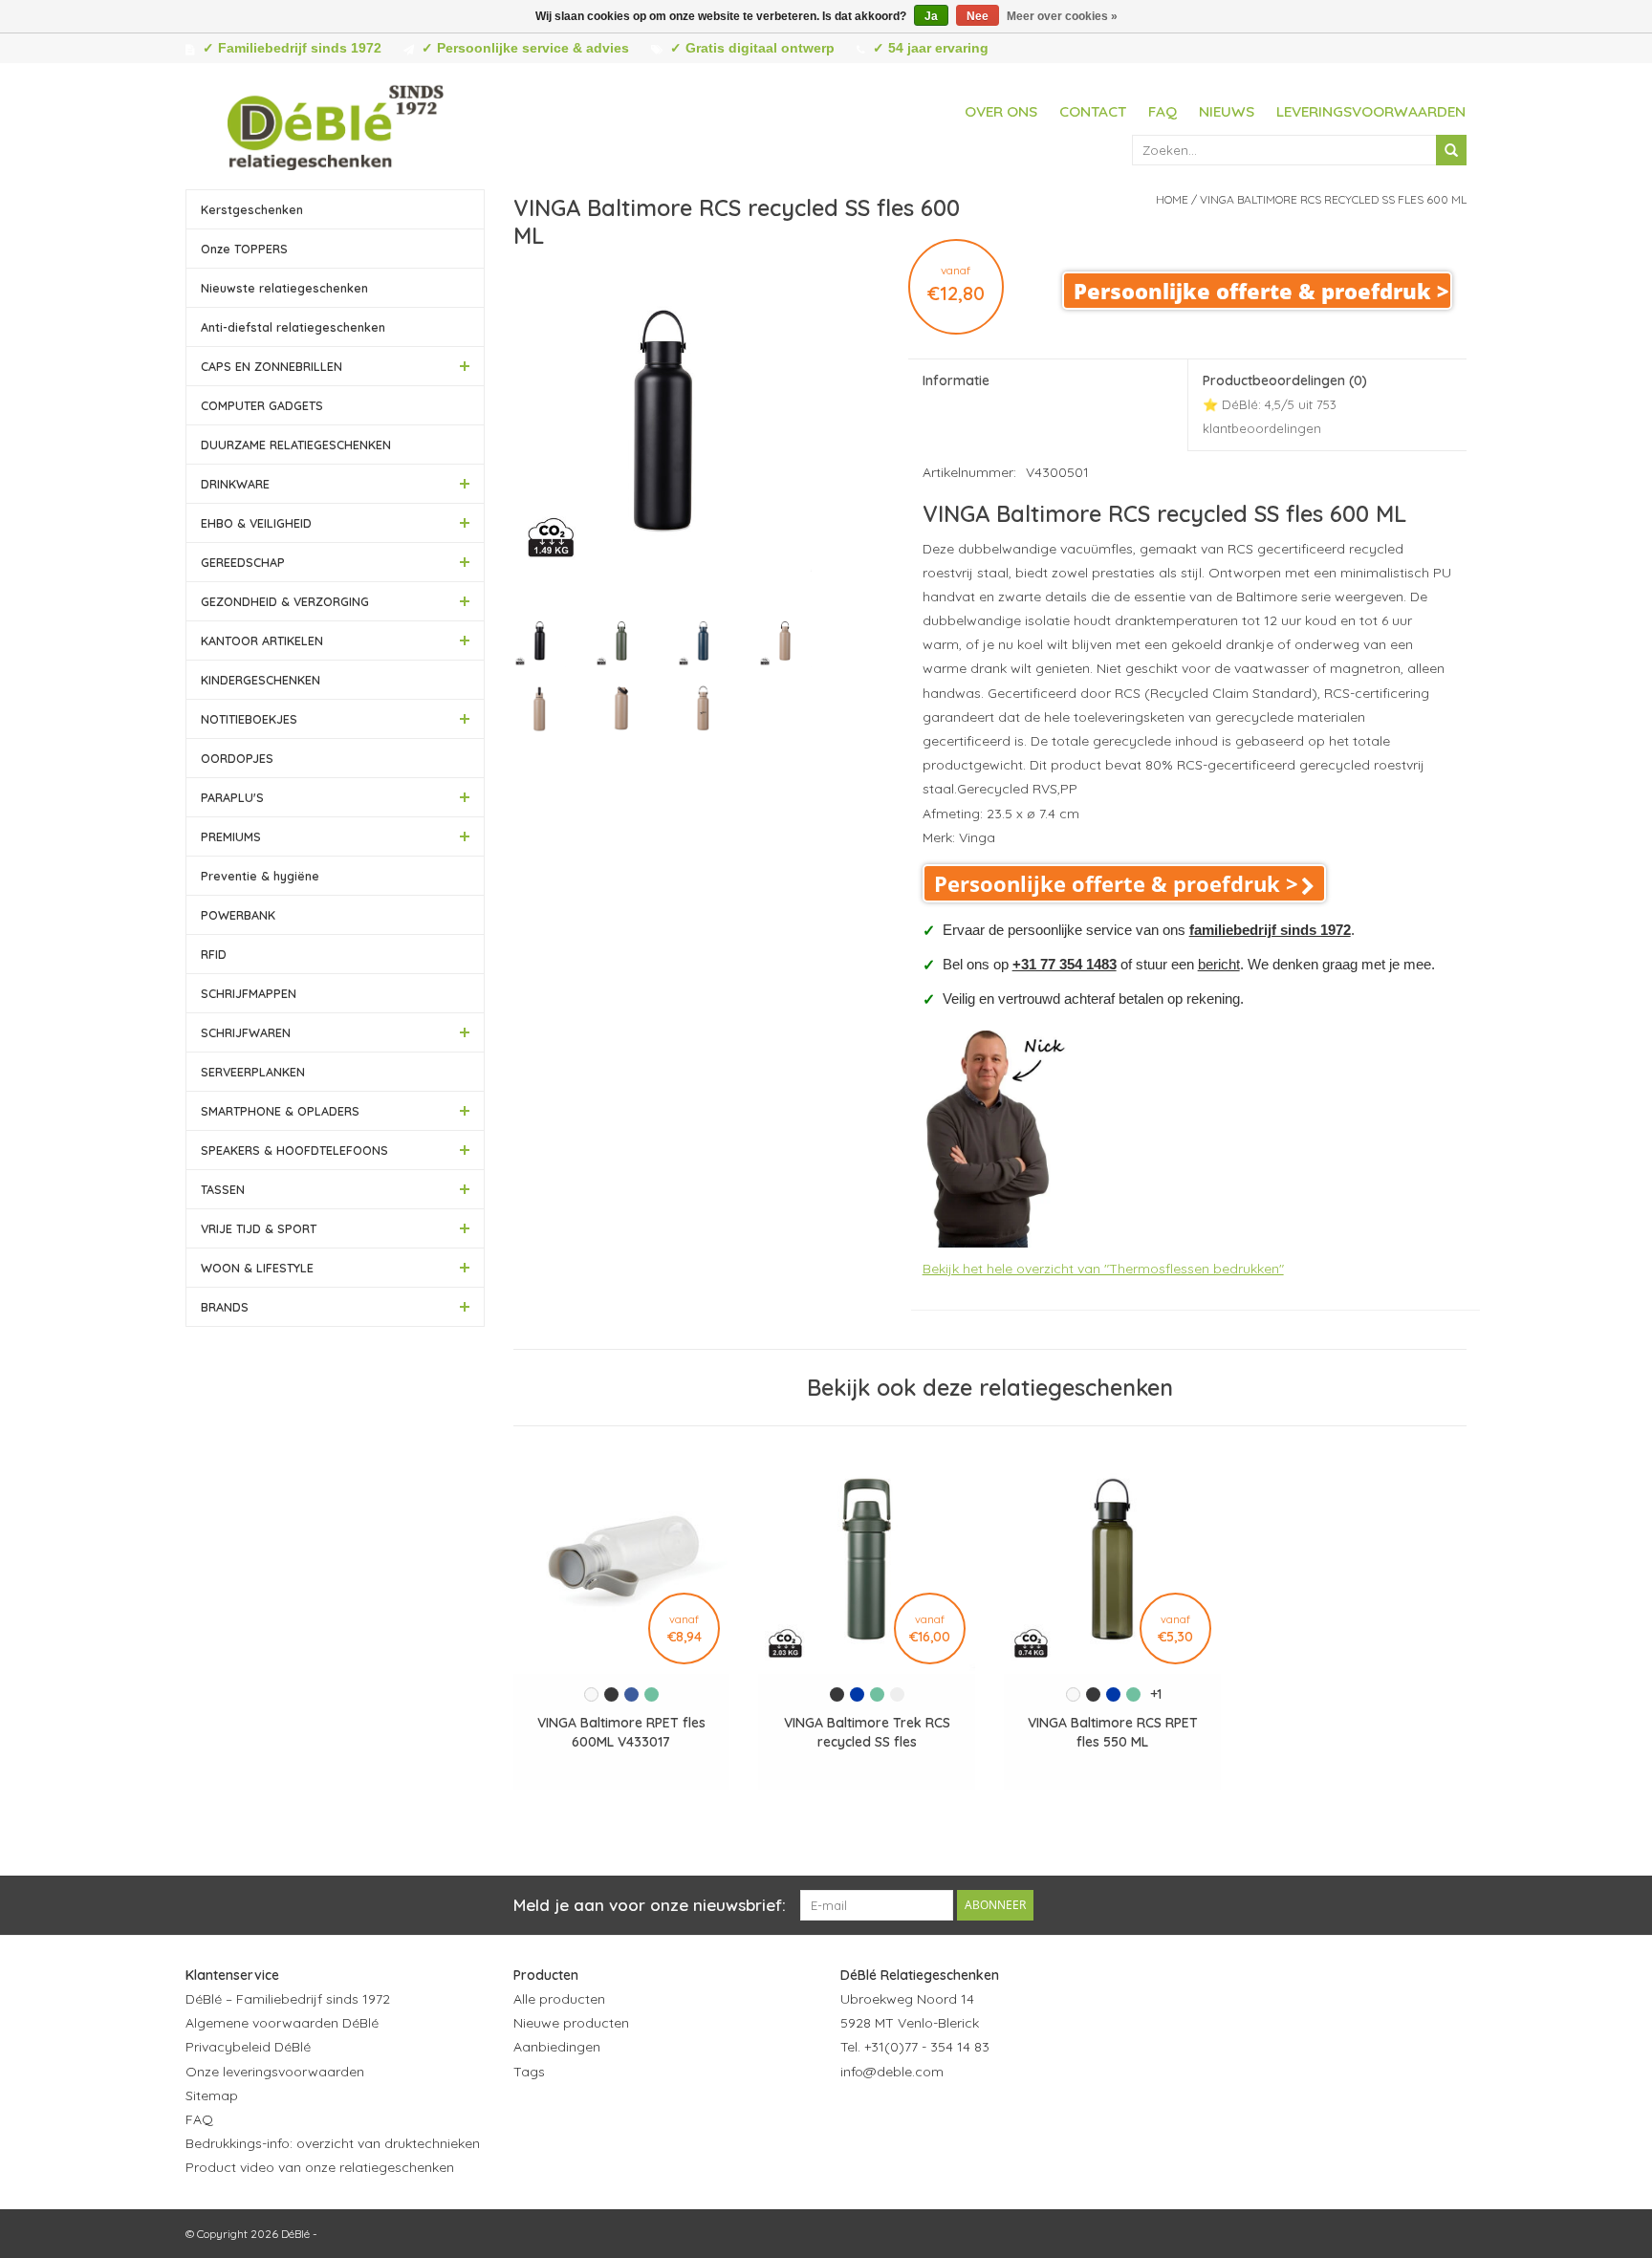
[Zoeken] (1451, 150)
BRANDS (225, 1307)
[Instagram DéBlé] (959, 2118)
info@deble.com (892, 2072)
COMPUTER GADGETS (262, 405)
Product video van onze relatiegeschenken (320, 2167)
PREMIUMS (231, 836)
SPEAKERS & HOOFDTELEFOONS (294, 1150)
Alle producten (559, 1999)
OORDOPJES (237, 758)
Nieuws (1227, 111)
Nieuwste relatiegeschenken (284, 288)
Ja (931, 16)
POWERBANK (238, 915)
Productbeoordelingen (1285, 404)
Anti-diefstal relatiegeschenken (293, 327)
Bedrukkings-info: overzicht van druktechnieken (333, 2143)
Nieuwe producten (571, 2023)
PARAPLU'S (232, 797)
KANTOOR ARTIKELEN (262, 640)
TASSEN (223, 1189)
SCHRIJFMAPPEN (249, 993)
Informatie (956, 380)
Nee (978, 16)
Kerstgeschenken (252, 209)
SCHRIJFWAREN (246, 1032)
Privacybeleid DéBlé (248, 2047)
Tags (529, 2072)
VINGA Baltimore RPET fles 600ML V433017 (621, 1732)
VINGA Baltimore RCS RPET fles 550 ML (1113, 1732)
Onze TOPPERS (244, 249)
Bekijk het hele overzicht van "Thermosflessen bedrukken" (1103, 1269)
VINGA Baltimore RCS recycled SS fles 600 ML (1333, 199)
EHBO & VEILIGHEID (256, 523)
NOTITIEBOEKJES (249, 719)
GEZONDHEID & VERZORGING (285, 601)
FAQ (1163, 111)
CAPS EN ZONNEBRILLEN (272, 366)
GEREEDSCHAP (243, 562)
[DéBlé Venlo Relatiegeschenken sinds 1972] (336, 124)
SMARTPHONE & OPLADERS (280, 1111)
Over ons (1001, 111)
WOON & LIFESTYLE (257, 1268)
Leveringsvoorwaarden (1371, 111)
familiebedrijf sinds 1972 (1270, 930)
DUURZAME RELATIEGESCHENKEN (296, 445)
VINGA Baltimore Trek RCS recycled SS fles (867, 1732)
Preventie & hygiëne (260, 876)
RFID (214, 954)
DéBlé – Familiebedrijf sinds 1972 (288, 1999)
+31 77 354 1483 (1065, 964)
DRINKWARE (235, 484)
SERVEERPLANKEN (253, 1072)
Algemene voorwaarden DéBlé (282, 2023)
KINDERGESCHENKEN (261, 680)
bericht (1219, 964)
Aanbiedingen (557, 2047)
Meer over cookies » (1062, 16)
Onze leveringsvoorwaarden (275, 2072)
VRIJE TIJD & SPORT (259, 1228)
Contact (1093, 111)
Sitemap (212, 2095)
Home (1172, 199)
